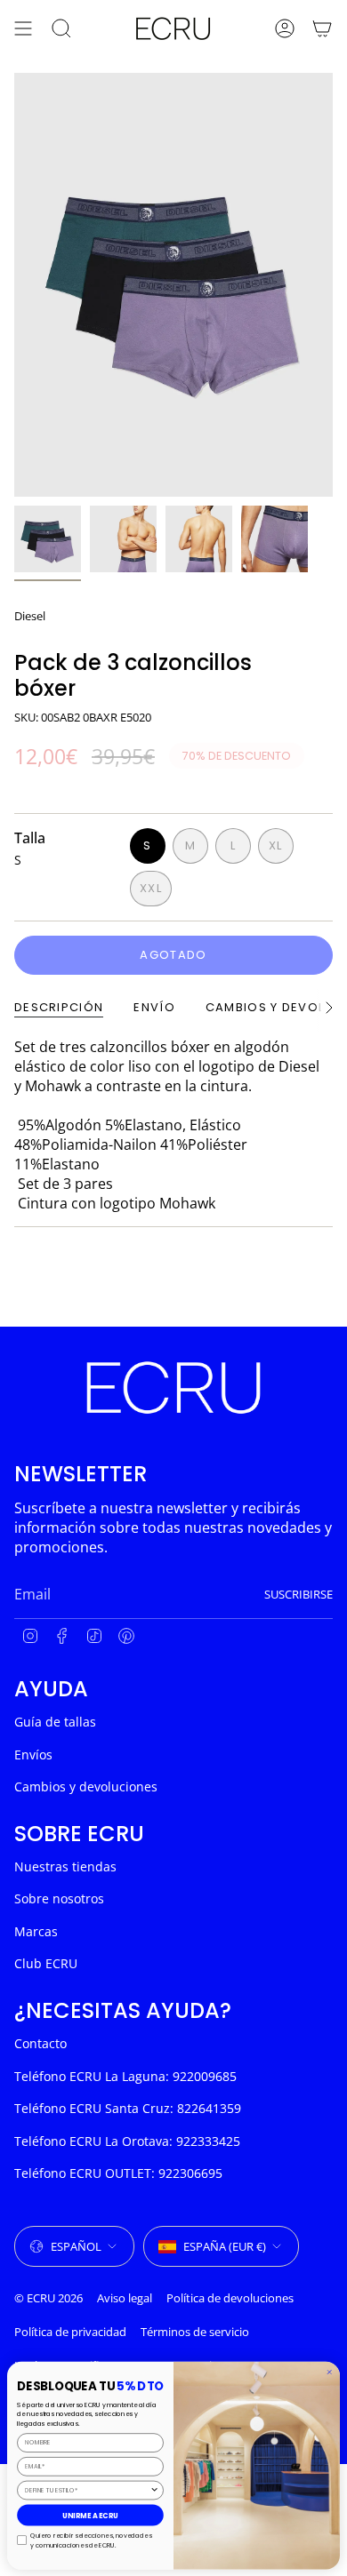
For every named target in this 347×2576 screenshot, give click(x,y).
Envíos (33, 1755)
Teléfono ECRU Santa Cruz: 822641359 (128, 2108)
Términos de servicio (195, 2332)
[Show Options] (154, 2490)
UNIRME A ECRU (90, 2515)
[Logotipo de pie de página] (173, 1388)
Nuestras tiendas (65, 1866)
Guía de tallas (55, 1722)
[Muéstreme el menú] (23, 28)
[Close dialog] (330, 2372)
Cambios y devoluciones (86, 1786)
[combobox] (87, 2490)
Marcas (36, 1931)
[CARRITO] (322, 28)
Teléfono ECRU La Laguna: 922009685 (125, 2076)
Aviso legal (125, 2298)
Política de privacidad (70, 2332)
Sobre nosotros (59, 1898)
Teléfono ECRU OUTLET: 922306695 (118, 2173)
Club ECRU (46, 1963)
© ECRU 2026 (48, 2298)
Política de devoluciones (230, 2298)
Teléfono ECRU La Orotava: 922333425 (127, 2141)
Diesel (30, 616)
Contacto (40, 2043)
